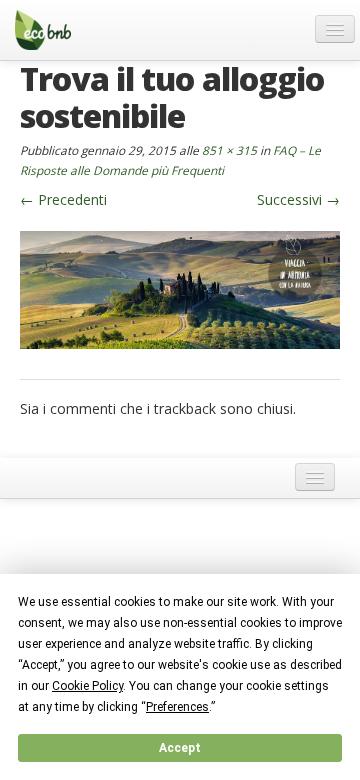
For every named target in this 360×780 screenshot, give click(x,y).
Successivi (298, 199)
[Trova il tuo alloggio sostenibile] (180, 288)
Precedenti (63, 199)
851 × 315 (229, 150)
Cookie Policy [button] (87, 686)
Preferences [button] (177, 707)
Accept (180, 748)
